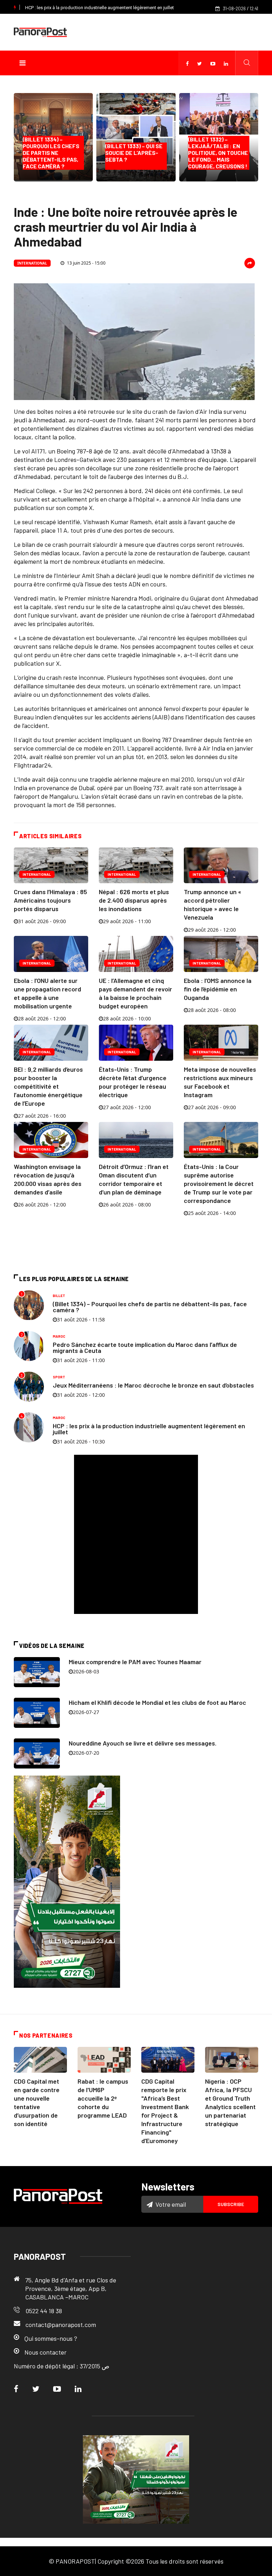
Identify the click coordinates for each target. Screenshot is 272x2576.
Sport (59, 1377)
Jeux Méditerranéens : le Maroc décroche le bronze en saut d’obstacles (153, 1385)
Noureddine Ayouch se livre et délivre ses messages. (143, 1743)
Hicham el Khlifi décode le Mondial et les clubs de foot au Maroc (157, 1702)
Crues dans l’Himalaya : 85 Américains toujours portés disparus (50, 900)
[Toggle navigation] (22, 63)
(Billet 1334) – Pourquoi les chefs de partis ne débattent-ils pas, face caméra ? (51, 153)
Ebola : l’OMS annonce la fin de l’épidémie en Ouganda (218, 989)
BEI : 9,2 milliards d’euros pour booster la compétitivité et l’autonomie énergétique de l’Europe (48, 1086)
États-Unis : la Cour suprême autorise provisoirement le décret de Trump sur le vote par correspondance (219, 1183)
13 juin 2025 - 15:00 (86, 263)
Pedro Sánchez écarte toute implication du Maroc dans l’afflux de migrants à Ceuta (145, 1347)
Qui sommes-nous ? (51, 2338)
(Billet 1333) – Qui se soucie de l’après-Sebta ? (134, 156)
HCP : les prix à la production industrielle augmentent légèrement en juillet (100, 8)
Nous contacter (46, 2352)
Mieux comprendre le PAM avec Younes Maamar (135, 1662)
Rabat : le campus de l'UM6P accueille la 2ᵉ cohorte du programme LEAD (103, 2098)
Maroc (59, 1336)
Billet (59, 1296)
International (32, 263)
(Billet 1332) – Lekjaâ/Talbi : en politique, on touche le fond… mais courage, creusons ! (218, 153)
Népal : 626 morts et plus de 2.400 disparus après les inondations (134, 900)
